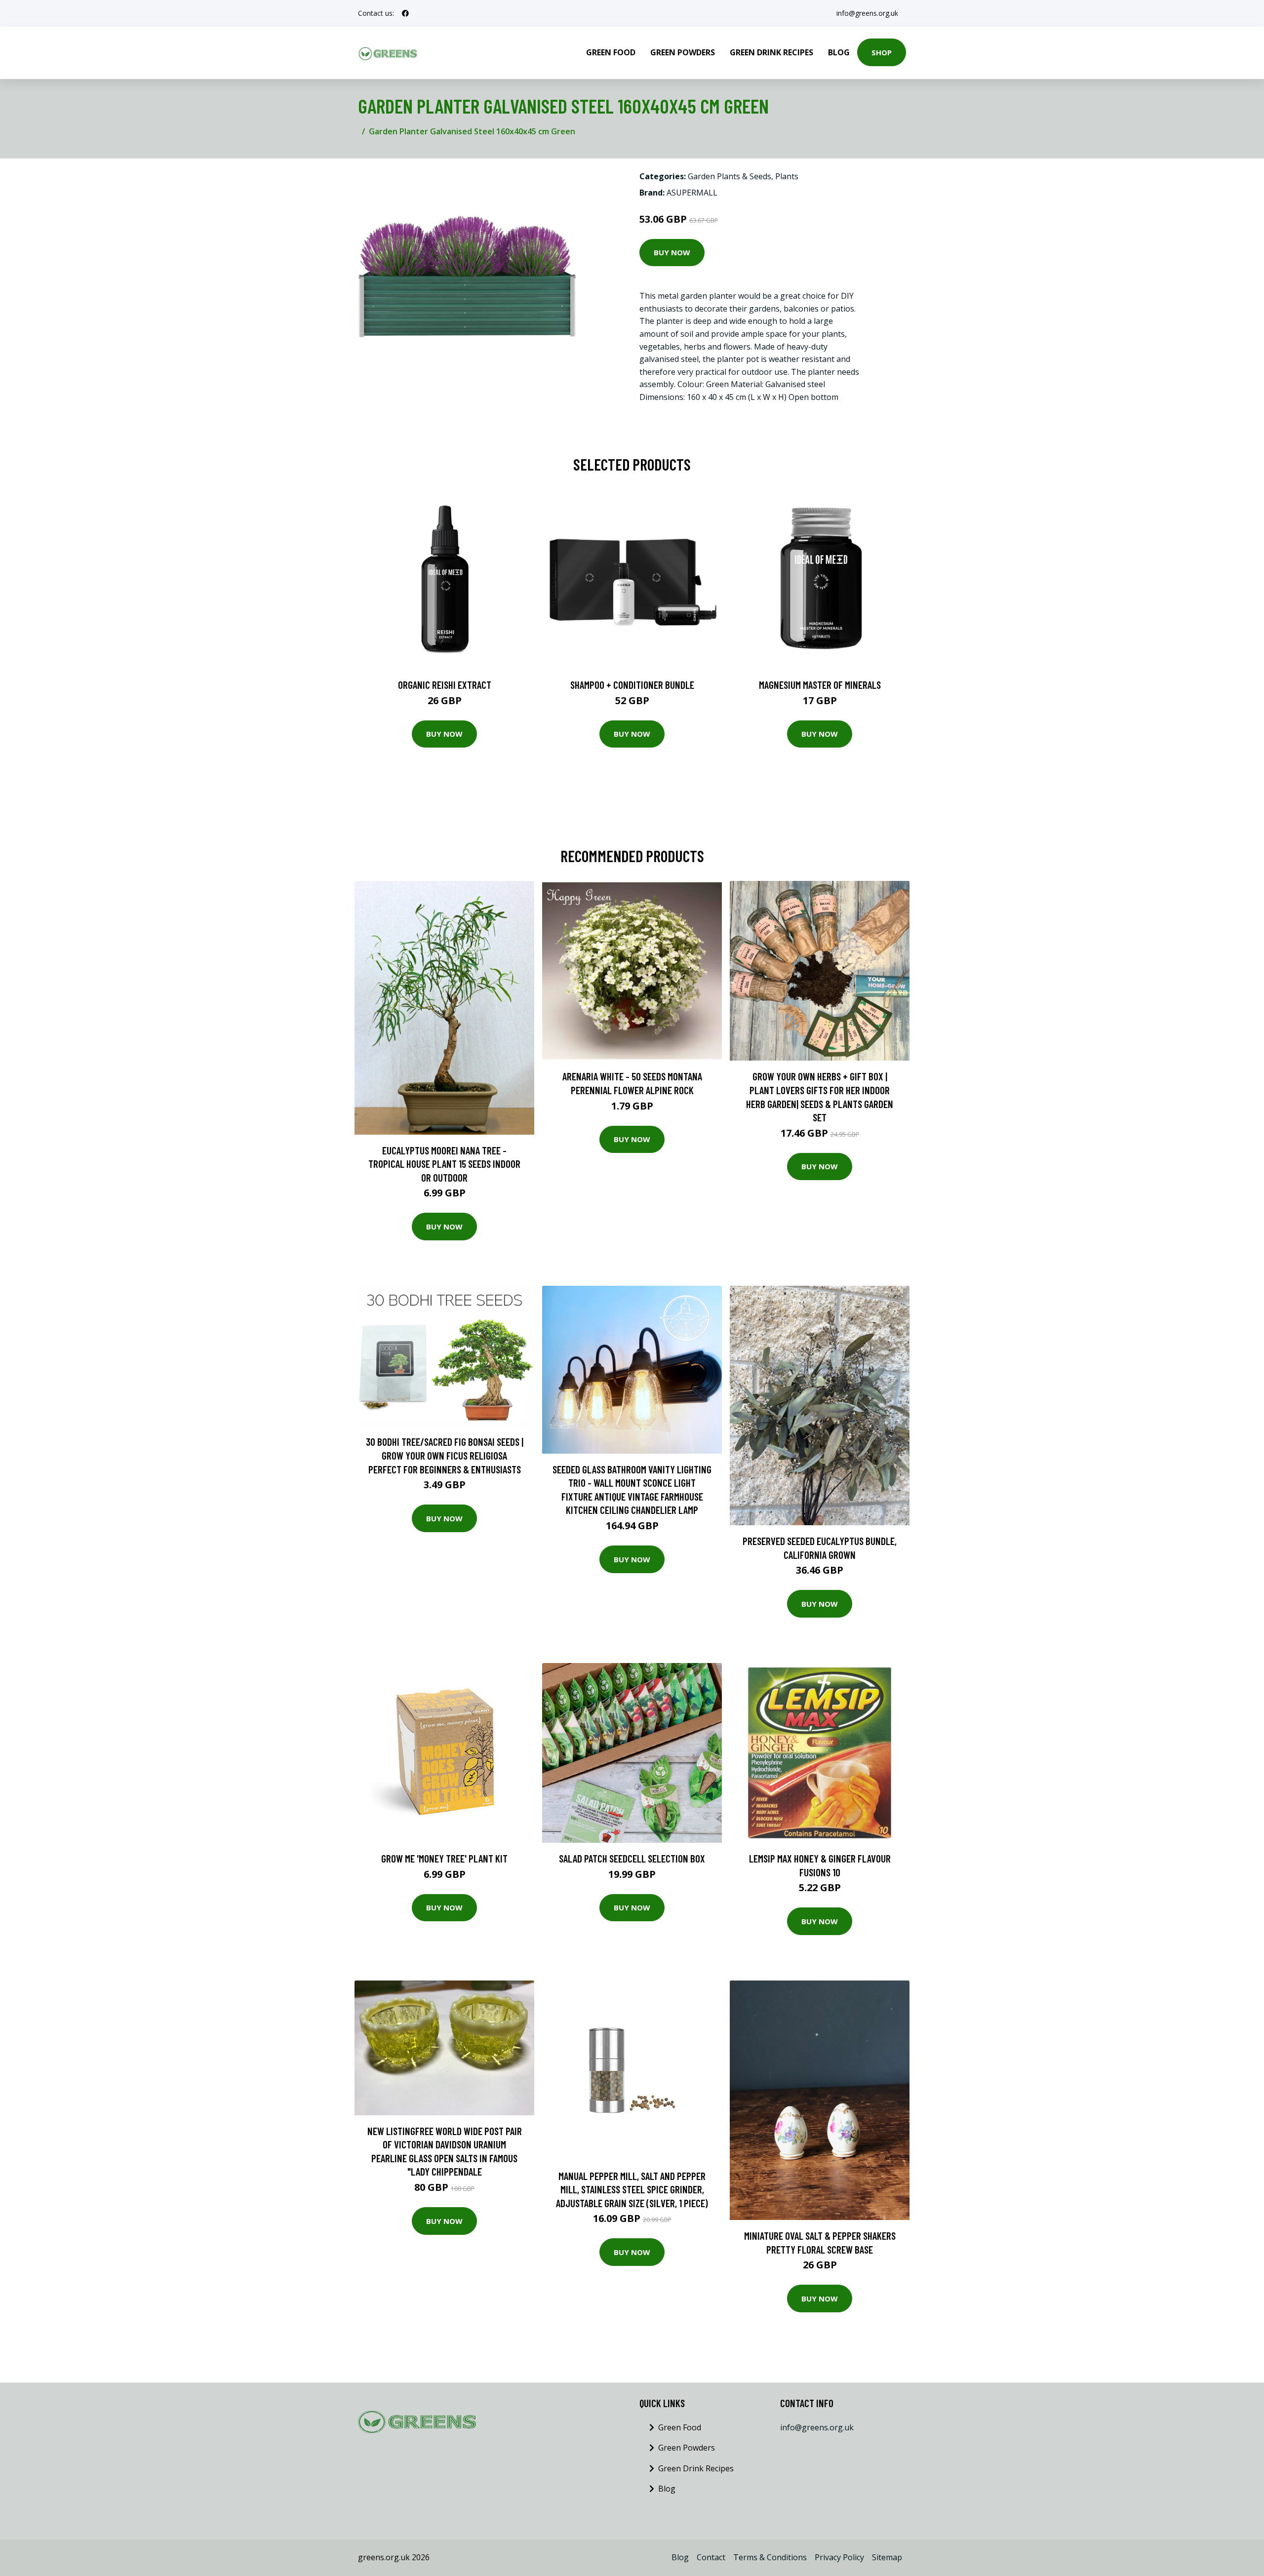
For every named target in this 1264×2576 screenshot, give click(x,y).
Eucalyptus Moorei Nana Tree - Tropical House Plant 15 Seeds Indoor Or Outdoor (444, 1164)
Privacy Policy (839, 2557)
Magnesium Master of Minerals (820, 685)
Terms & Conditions (770, 2557)
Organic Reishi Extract (445, 685)
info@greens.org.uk (867, 13)
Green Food (611, 52)
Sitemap (887, 2557)
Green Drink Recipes (771, 52)
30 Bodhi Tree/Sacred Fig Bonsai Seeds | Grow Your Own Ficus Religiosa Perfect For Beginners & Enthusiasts (445, 1455)
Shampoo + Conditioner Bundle (632, 685)
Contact (711, 2557)
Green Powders (683, 52)
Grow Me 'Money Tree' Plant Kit (444, 1858)
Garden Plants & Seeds (730, 176)
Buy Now (672, 252)
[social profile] (405, 13)
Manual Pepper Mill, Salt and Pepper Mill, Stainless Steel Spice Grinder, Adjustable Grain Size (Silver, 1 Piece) (632, 2189)
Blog (839, 52)
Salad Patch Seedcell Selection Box (632, 1858)
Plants (787, 176)
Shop (882, 52)
